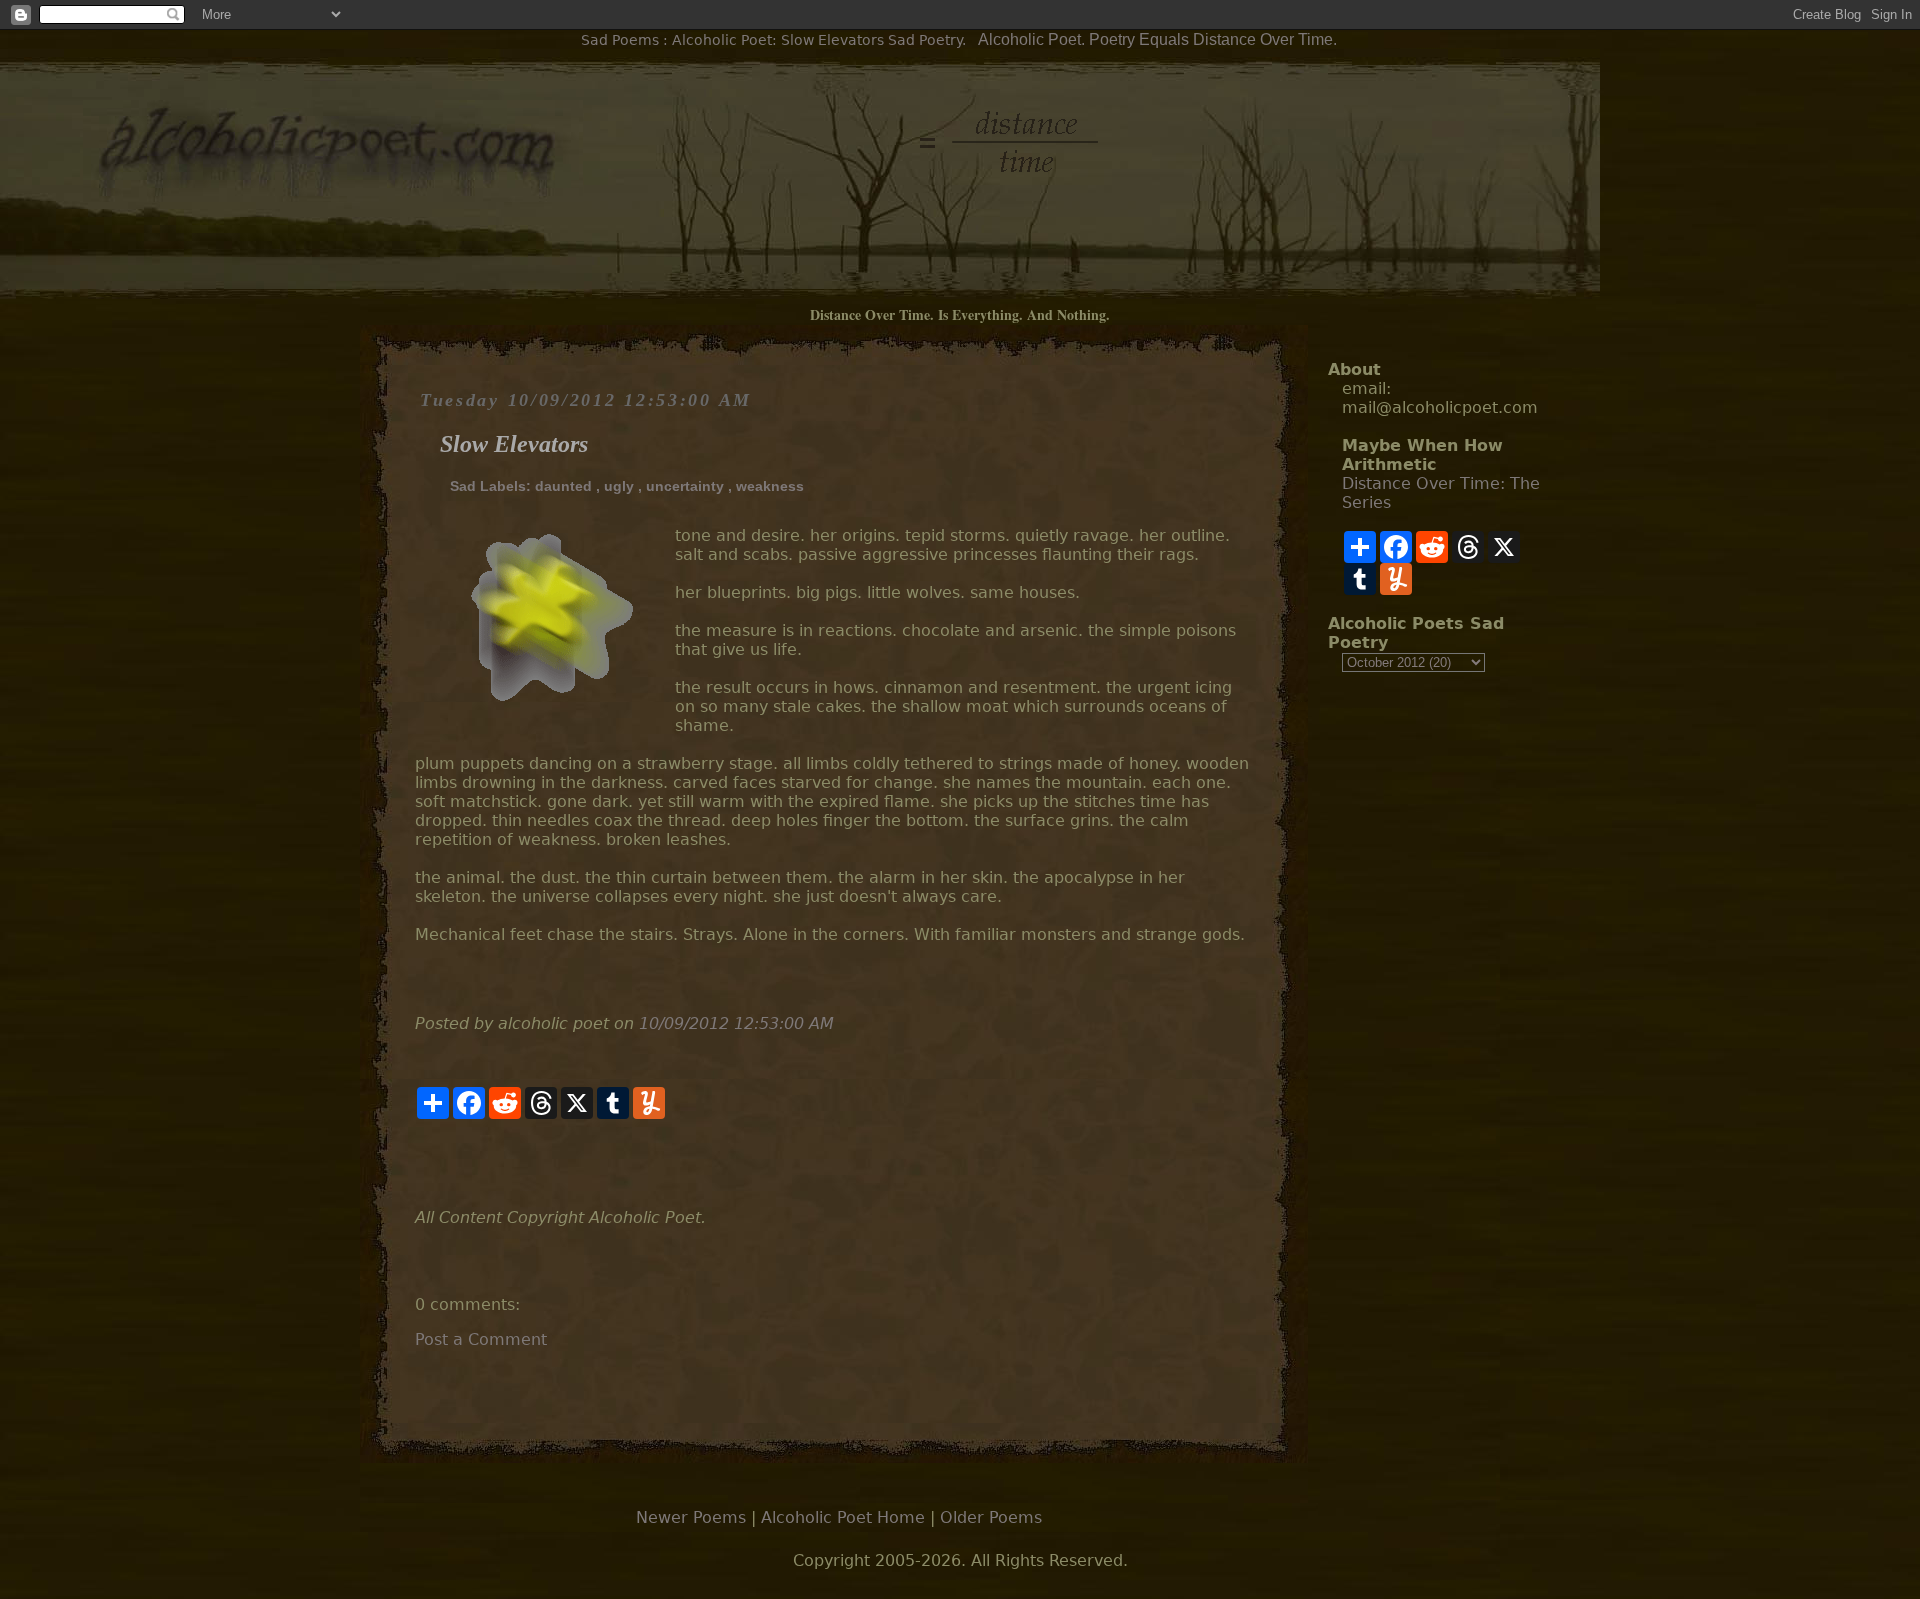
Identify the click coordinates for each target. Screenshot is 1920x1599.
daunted (563, 486)
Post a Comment (481, 1339)
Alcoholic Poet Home (843, 1517)
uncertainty (685, 486)
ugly (619, 486)
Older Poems (991, 1517)
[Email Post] (417, 1163)
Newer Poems (691, 1517)
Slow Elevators (514, 444)
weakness (770, 486)
